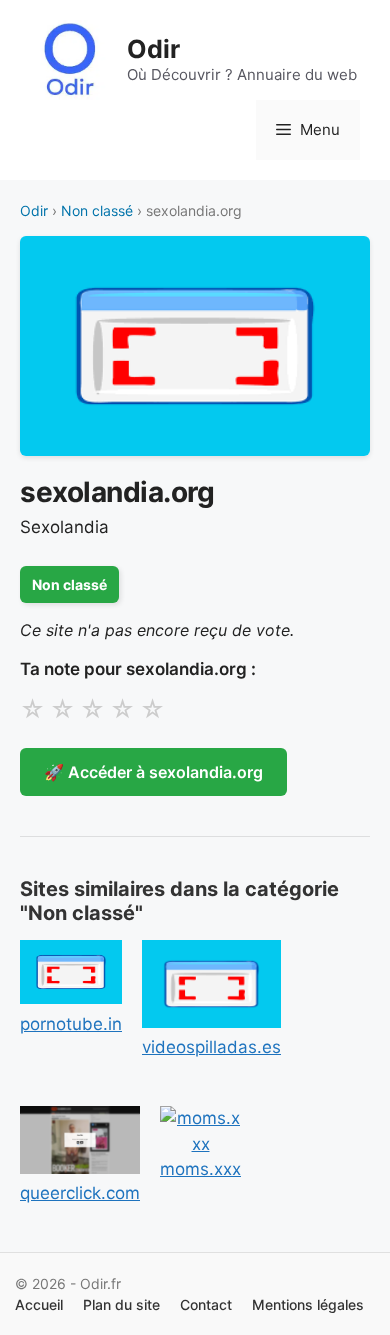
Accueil (39, 1304)
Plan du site (121, 1304)
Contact (206, 1304)
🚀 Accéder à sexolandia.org (153, 772)
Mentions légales (308, 1304)
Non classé (97, 210)
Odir (153, 49)
